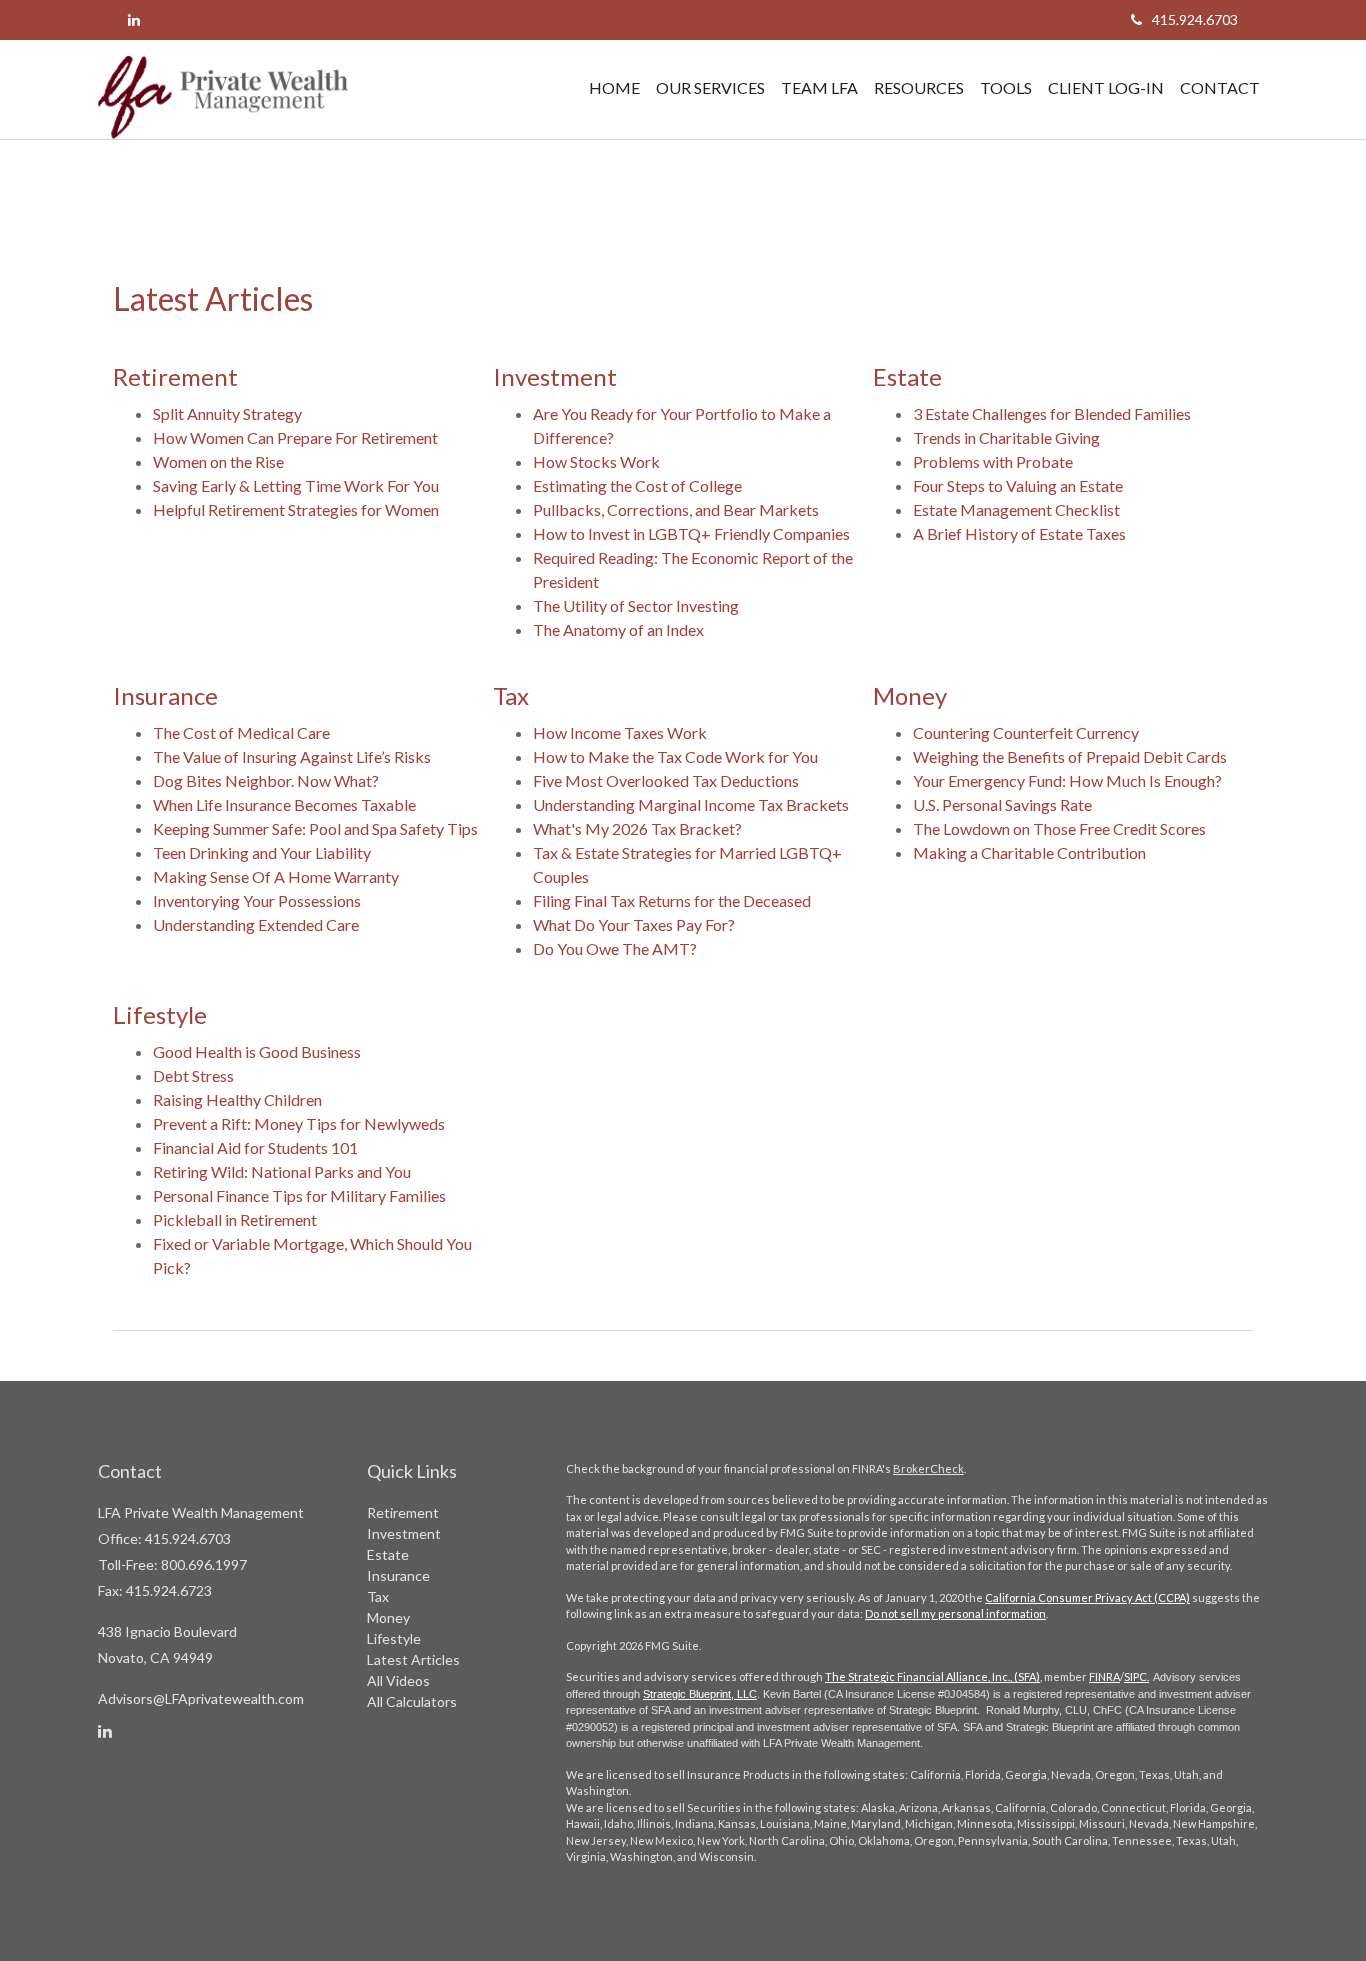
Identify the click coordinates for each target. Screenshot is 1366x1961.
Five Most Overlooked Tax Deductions (666, 780)
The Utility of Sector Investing (636, 605)
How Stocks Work (596, 461)
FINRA (1104, 1676)
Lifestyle (394, 1638)
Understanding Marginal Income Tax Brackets (691, 804)
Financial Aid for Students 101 (255, 1147)
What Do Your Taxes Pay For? (634, 924)
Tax (378, 1596)
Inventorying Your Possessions (257, 900)
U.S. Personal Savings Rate (1002, 804)
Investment (404, 1533)
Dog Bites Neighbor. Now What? (266, 780)
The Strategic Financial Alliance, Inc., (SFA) (932, 1676)
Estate (388, 1554)
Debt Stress (193, 1075)
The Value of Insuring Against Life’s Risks (292, 756)
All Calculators (412, 1701)
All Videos (398, 1680)
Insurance (398, 1575)
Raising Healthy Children (237, 1099)
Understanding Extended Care (256, 924)
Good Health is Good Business (257, 1051)
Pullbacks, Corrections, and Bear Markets (676, 509)
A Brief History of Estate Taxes (1019, 533)
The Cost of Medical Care (241, 732)
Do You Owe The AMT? (615, 948)
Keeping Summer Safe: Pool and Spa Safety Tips (315, 828)
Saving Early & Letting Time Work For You (296, 485)
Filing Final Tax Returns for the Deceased (672, 900)
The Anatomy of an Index (618, 629)
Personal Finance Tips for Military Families (299, 1195)
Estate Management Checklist (1016, 509)
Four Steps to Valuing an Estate (1018, 485)
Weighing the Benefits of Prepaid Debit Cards (1070, 756)
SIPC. (1136, 1676)
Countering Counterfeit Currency (1026, 732)
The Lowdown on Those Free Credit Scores (1059, 828)
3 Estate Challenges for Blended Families (1052, 413)
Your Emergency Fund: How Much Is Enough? (1067, 780)
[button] (710, 88)
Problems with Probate (993, 461)
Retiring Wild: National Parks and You (282, 1171)
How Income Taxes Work (620, 732)
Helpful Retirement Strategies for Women (296, 509)
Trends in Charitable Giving (1006, 437)
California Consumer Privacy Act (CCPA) (1087, 1597)
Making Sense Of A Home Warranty (276, 876)
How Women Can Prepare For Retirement (295, 437)
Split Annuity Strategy (227, 413)
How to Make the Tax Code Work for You (675, 756)
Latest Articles (413, 1659)
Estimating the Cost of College (637, 485)
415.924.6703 (1195, 19)
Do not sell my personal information (955, 1613)
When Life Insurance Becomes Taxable (284, 804)
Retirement (403, 1512)
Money (388, 1617)
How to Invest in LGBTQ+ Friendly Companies (691, 533)
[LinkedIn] (134, 19)
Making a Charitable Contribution (1029, 852)
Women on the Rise (218, 461)
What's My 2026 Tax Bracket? (637, 828)
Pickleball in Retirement (235, 1219)
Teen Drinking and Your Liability (262, 852)
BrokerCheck (928, 1468)
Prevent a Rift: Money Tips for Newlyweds (299, 1123)
